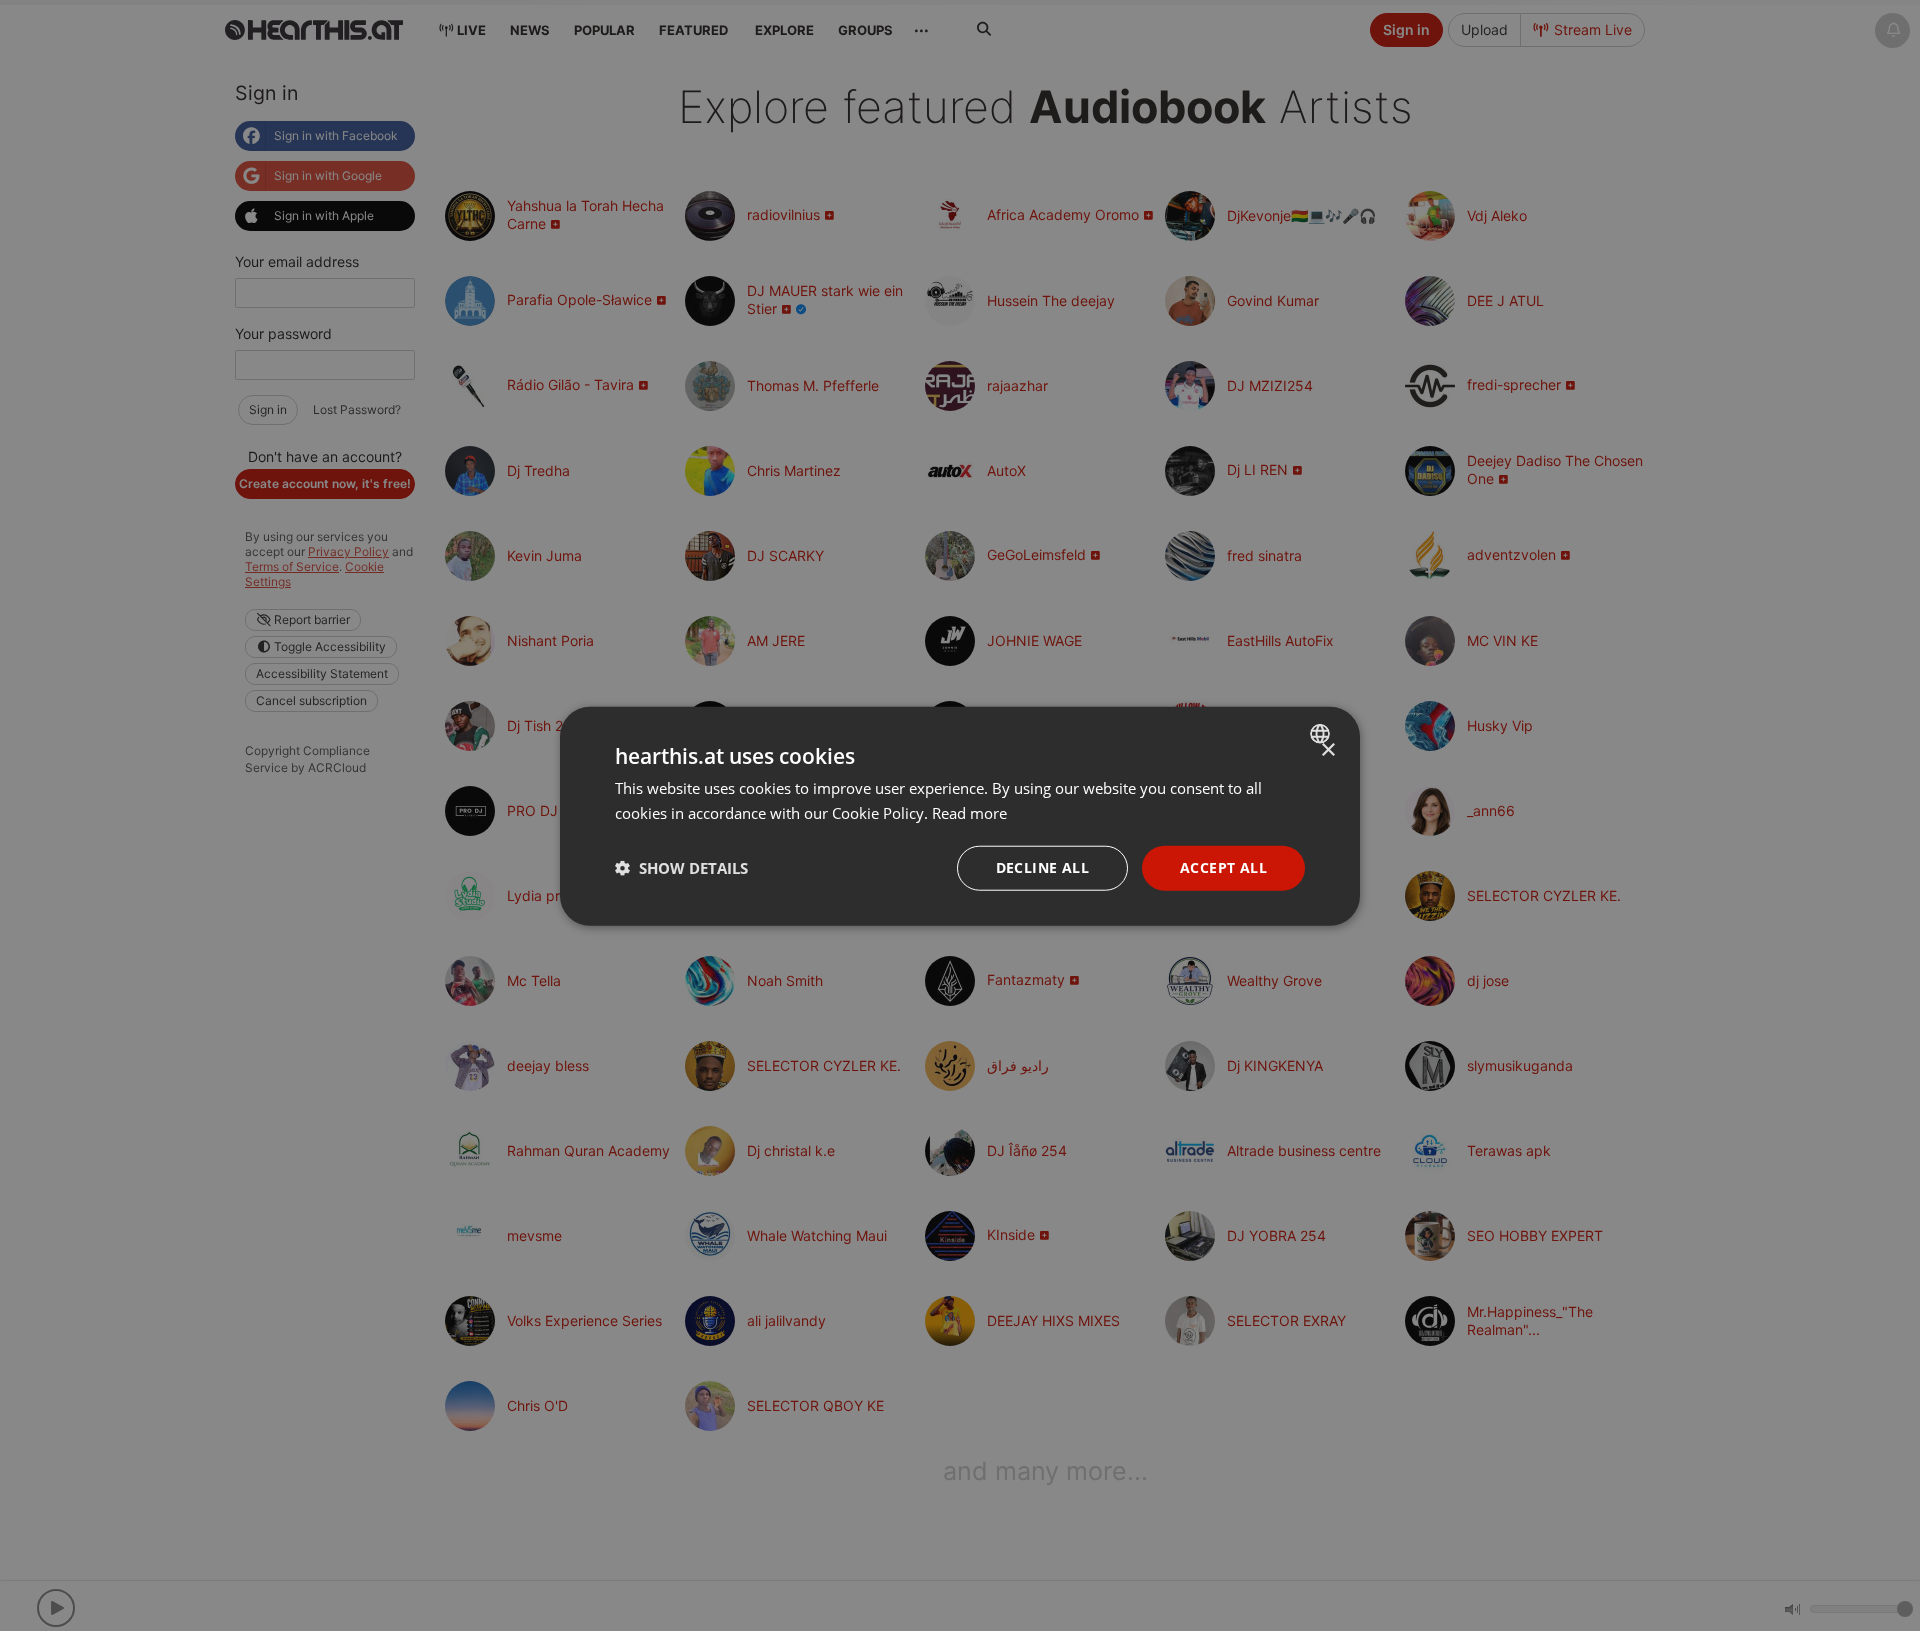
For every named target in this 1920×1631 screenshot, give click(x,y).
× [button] (1327, 749)
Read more (969, 812)
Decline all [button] (1042, 866)
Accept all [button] (1223, 866)
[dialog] (960, 815)
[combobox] (1322, 733)
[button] (681, 867)
